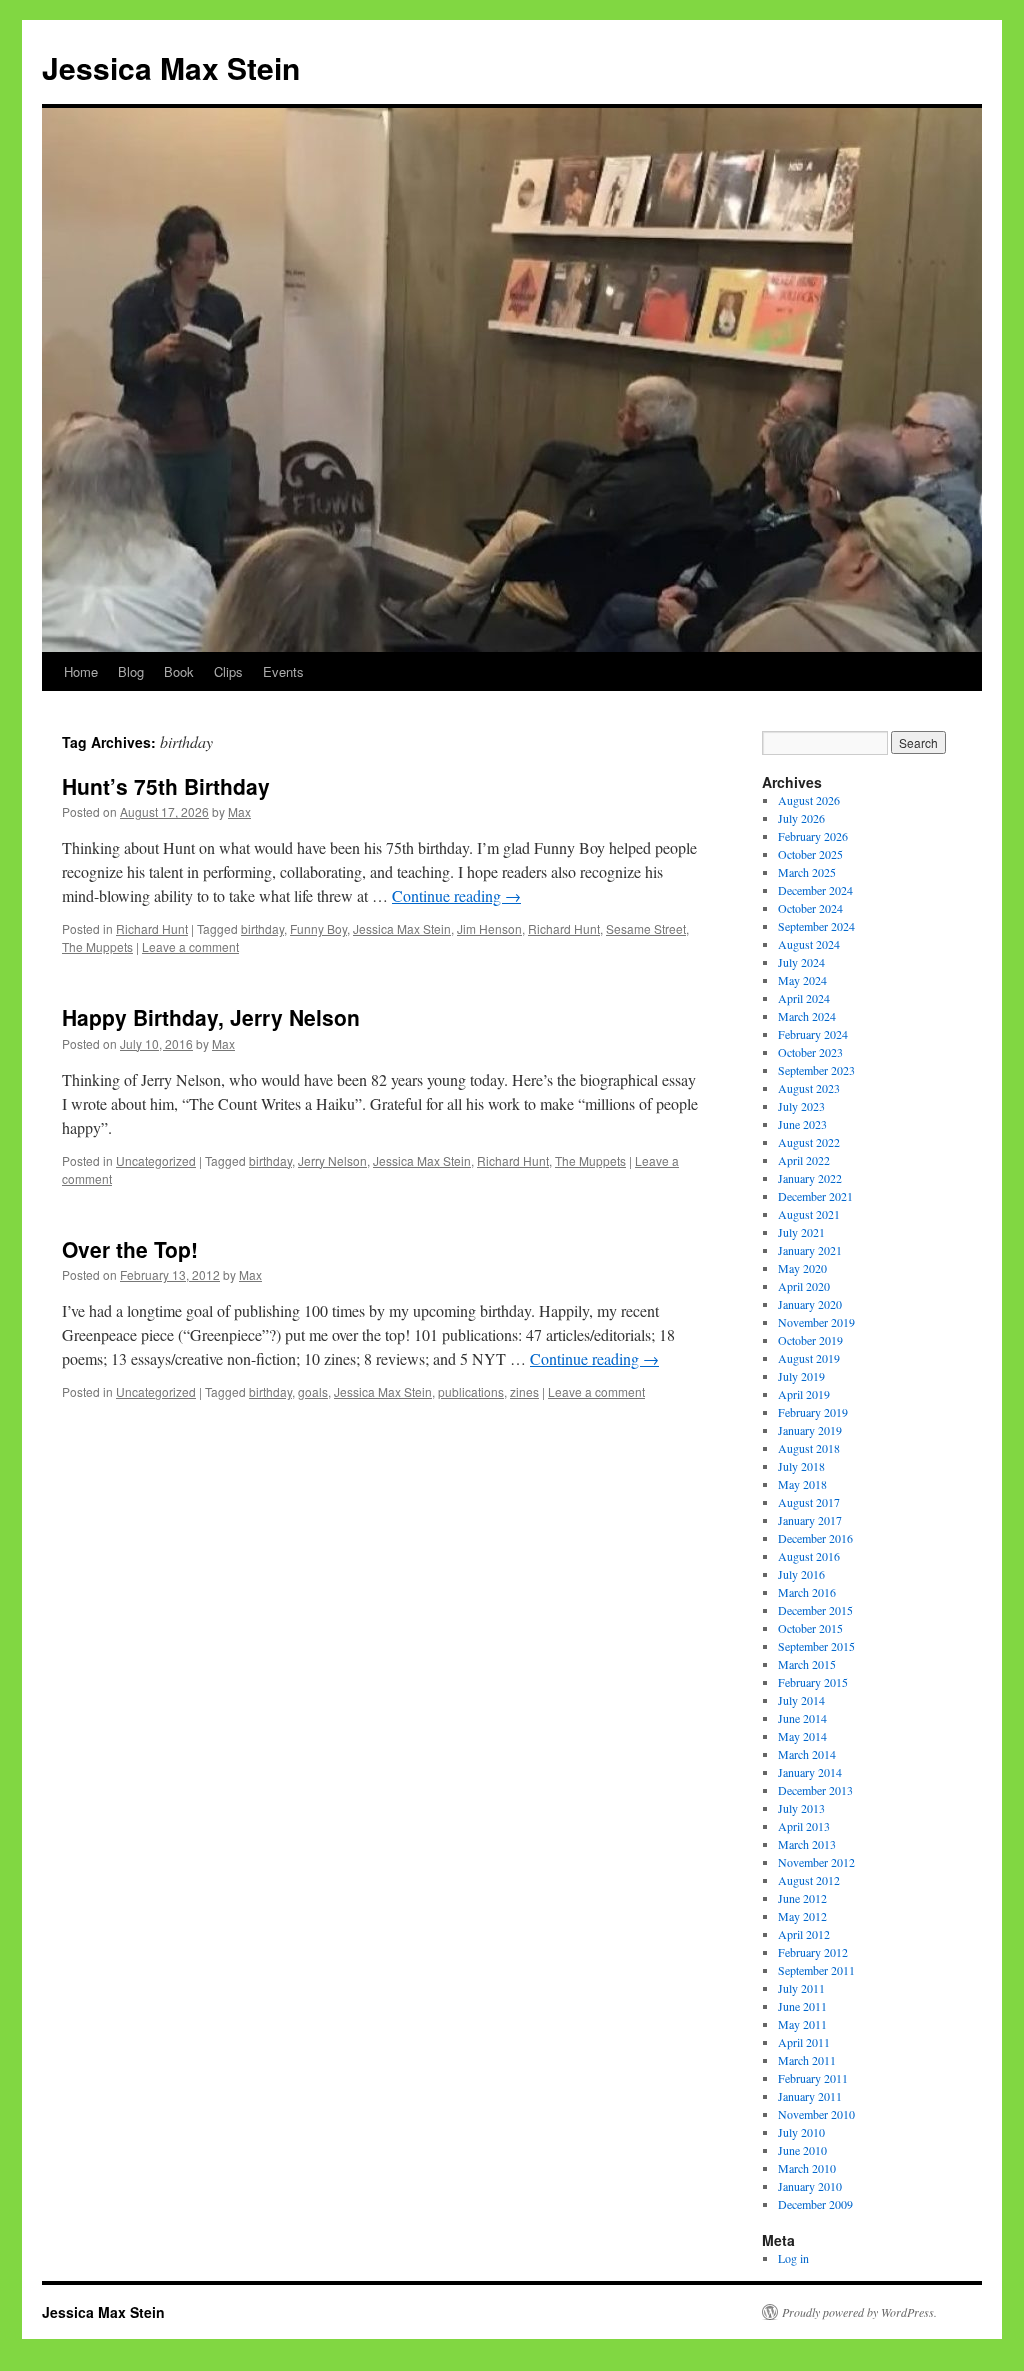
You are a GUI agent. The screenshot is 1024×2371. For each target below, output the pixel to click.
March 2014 (807, 1754)
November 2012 (816, 1862)
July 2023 (801, 1106)
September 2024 (816, 926)
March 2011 (807, 2060)
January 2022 (810, 1178)
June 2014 (802, 1718)
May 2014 (802, 1736)
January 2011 (810, 2096)
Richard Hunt (152, 928)
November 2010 (816, 2114)
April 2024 (804, 998)
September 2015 (816, 1646)
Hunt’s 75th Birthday (166, 786)
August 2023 (809, 1088)
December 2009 (815, 2204)
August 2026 (809, 800)
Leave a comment (190, 946)
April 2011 (804, 2042)
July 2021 (801, 1232)
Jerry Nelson (332, 1160)
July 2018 (801, 1466)
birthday (262, 928)
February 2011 (813, 2078)
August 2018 (809, 1448)
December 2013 (815, 1790)
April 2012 (804, 1934)
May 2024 (802, 980)
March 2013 (807, 1844)
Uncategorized (156, 1160)
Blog (131, 671)
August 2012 (809, 1880)
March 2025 (807, 872)
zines (524, 1391)
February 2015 (813, 1682)
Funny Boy (318, 928)
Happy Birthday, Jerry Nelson (211, 1017)
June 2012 (802, 1898)
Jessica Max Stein (171, 67)
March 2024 (807, 1016)
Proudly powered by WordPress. (859, 2312)
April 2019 (804, 1394)
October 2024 (810, 908)
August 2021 (809, 1214)
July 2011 (801, 1988)
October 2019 (810, 1340)
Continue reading (456, 895)
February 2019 (813, 1412)
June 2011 (802, 2006)
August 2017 (809, 1502)
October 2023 (810, 1052)
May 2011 (802, 2024)
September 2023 (816, 1070)
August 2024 (809, 944)
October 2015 (810, 1628)
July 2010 (801, 2132)
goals (313, 1391)
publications (471, 1391)
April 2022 (804, 1160)
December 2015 (815, 1610)
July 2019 (801, 1376)
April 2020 (804, 1286)
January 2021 (810, 1250)
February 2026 (813, 836)
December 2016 (815, 1538)
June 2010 (802, 2150)
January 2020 (810, 1304)
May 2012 (802, 1916)
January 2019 (810, 1430)
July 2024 (801, 962)
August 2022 (809, 1142)
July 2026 (801, 818)
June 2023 (802, 1124)
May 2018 (802, 1484)
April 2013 (804, 1826)
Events (283, 671)
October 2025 (810, 854)
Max (239, 811)
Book (179, 671)
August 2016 (809, 1556)
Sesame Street (646, 928)
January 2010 (810, 2186)
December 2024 (815, 890)
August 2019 (809, 1358)
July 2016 (801, 1574)
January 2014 (810, 1772)
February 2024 (813, 1034)
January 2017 (810, 1520)
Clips (228, 671)
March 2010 (807, 2168)
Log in (793, 2258)
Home (81, 671)
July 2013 (801, 1808)
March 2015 (807, 1664)
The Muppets (97, 946)
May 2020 (802, 1268)
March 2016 (807, 1592)
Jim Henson (489, 928)
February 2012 (813, 1952)
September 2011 (816, 1970)
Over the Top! (130, 1249)
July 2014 (801, 1700)
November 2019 (816, 1322)
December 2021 (815, 1196)
